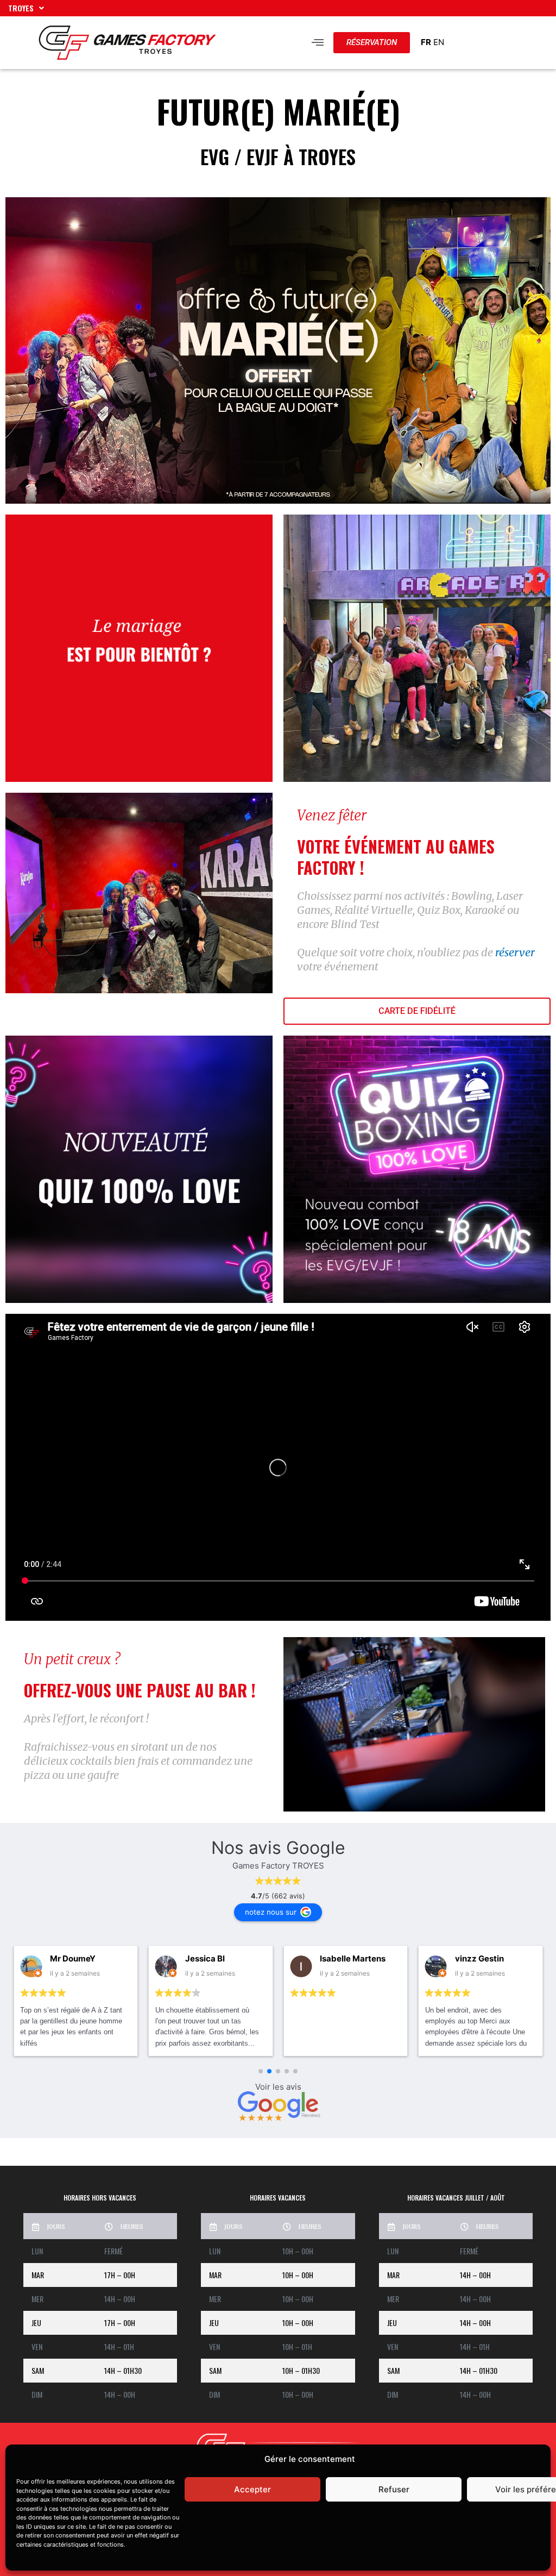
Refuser (394, 2489)
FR (426, 42)
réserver (515, 952)
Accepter (252, 2489)
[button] (318, 43)
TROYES (21, 8)
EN (439, 42)
